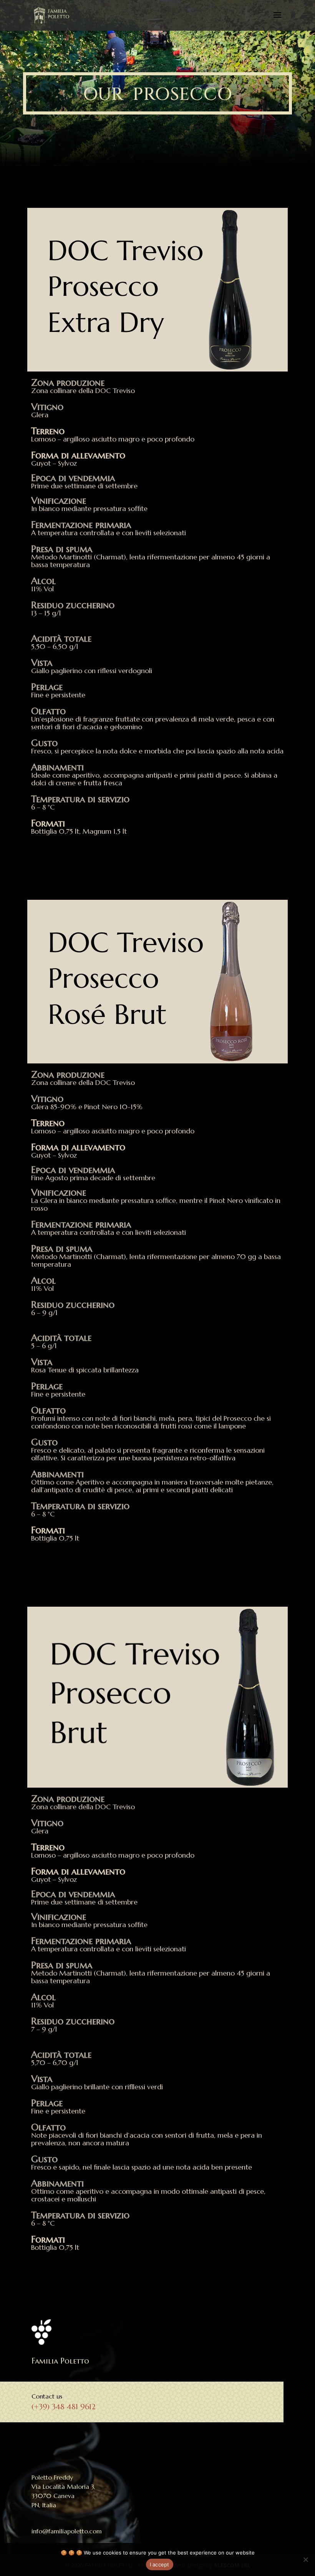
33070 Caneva (53, 2496)
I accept (160, 2564)
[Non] (305, 2559)
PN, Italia (44, 2505)
